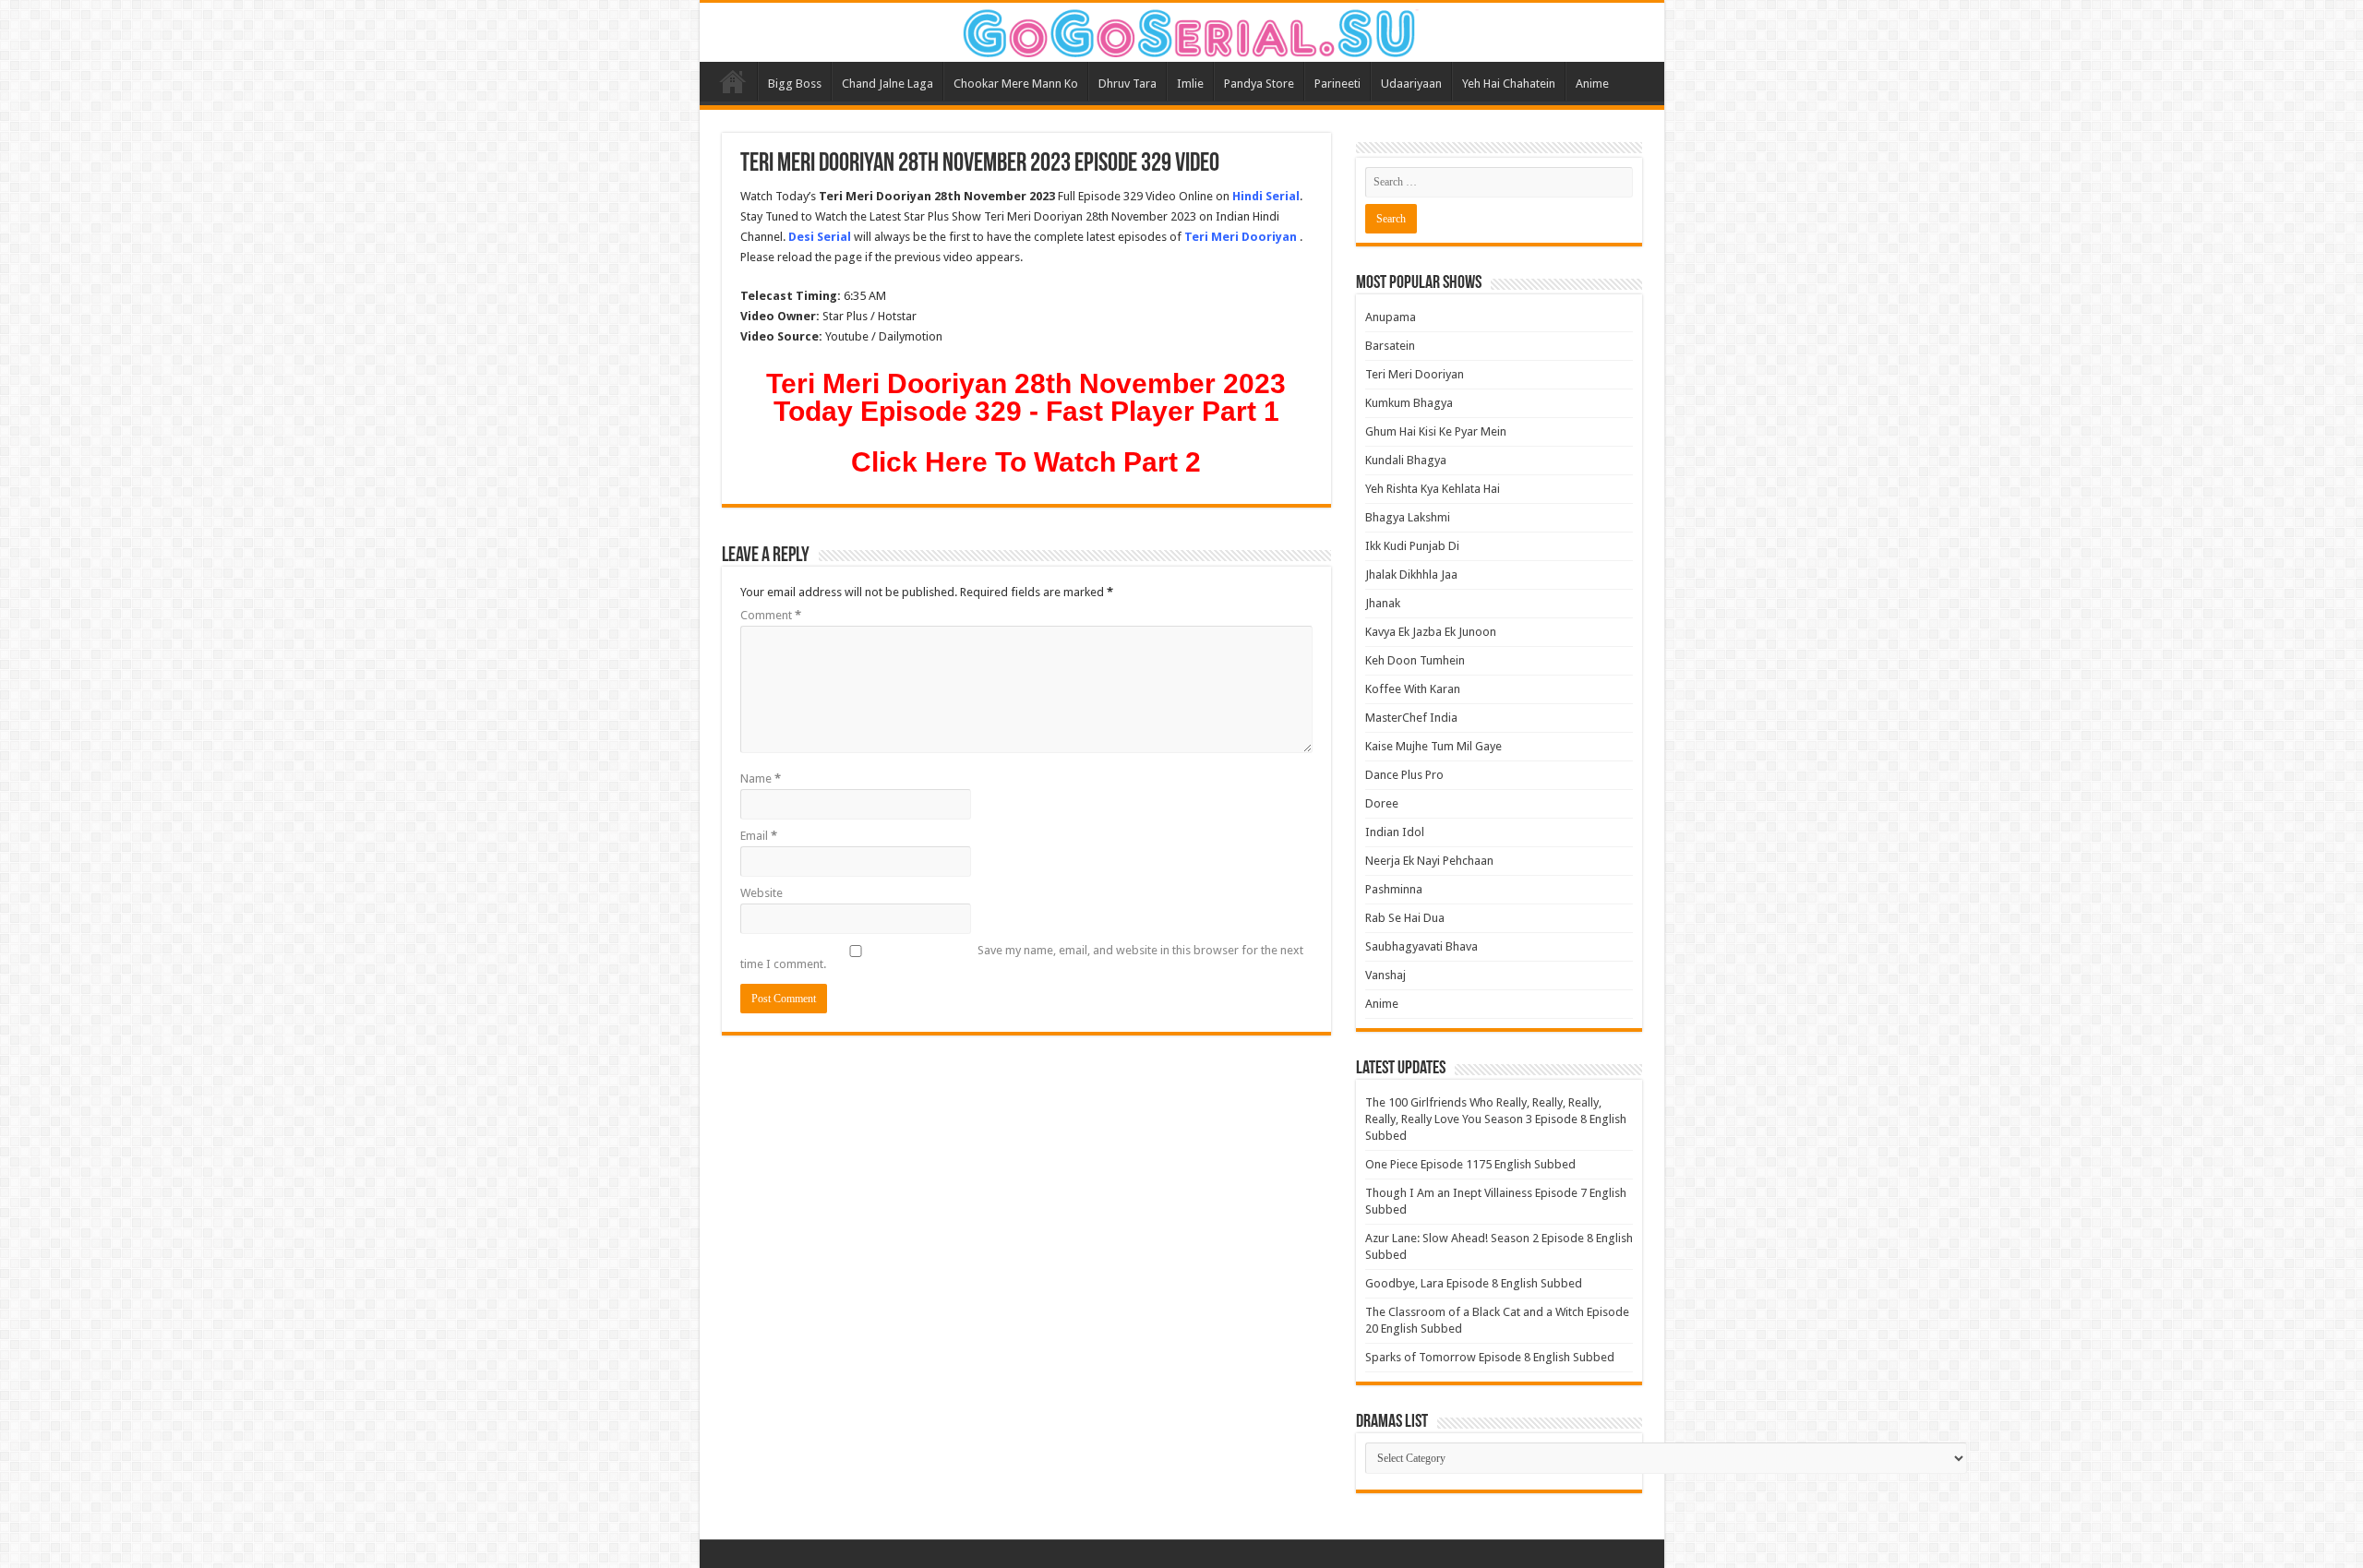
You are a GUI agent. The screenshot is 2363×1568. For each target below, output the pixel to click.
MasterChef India (1411, 718)
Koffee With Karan (1413, 689)
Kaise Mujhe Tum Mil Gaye (1433, 746)
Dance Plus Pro (1404, 775)
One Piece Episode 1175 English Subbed (1470, 1164)
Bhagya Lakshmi (1408, 517)
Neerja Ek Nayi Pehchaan (1429, 861)
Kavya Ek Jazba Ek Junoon (1431, 632)
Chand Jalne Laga (888, 84)
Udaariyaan (1411, 84)
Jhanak (1383, 603)
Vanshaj (1385, 975)
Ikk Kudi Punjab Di (1412, 546)
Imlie (1190, 84)
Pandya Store (1259, 84)
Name (761, 778)
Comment (771, 615)
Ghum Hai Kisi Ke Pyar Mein (1436, 431)
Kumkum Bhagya (1409, 403)
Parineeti (1337, 84)
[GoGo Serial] (1181, 30)
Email (759, 836)
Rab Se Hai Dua (1405, 918)
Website (762, 893)
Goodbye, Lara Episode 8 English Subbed (1474, 1283)
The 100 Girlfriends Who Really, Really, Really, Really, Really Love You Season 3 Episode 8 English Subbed (1496, 1119)
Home (733, 81)
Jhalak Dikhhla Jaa (1411, 575)
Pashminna (1394, 889)
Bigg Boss (795, 84)
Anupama (1391, 317)
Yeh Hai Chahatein (1509, 84)
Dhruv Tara (1128, 84)
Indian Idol (1395, 832)
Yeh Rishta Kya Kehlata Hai (1433, 489)
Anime (1592, 84)
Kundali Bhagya (1406, 460)
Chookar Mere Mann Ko (1016, 84)
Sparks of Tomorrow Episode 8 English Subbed (1490, 1357)
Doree (1382, 803)
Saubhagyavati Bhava (1421, 946)
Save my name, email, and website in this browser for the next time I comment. (1022, 957)
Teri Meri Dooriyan (1415, 374)
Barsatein (1390, 346)
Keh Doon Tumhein (1415, 660)
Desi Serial (820, 237)
